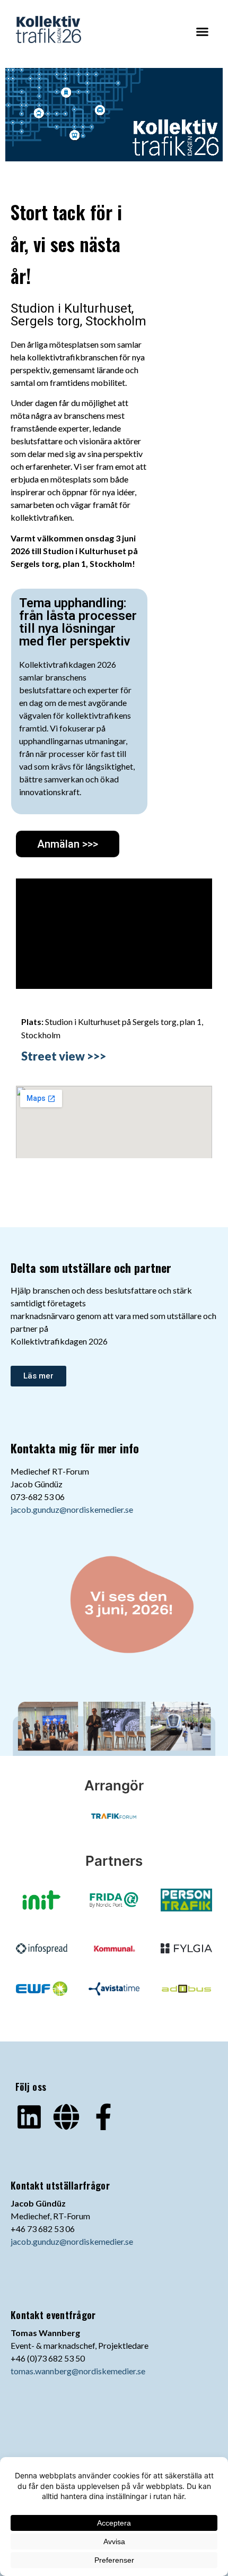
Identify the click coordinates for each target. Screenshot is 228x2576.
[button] (203, 31)
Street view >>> (64, 1056)
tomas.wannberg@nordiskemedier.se (78, 2371)
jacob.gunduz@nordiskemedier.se (72, 1509)
